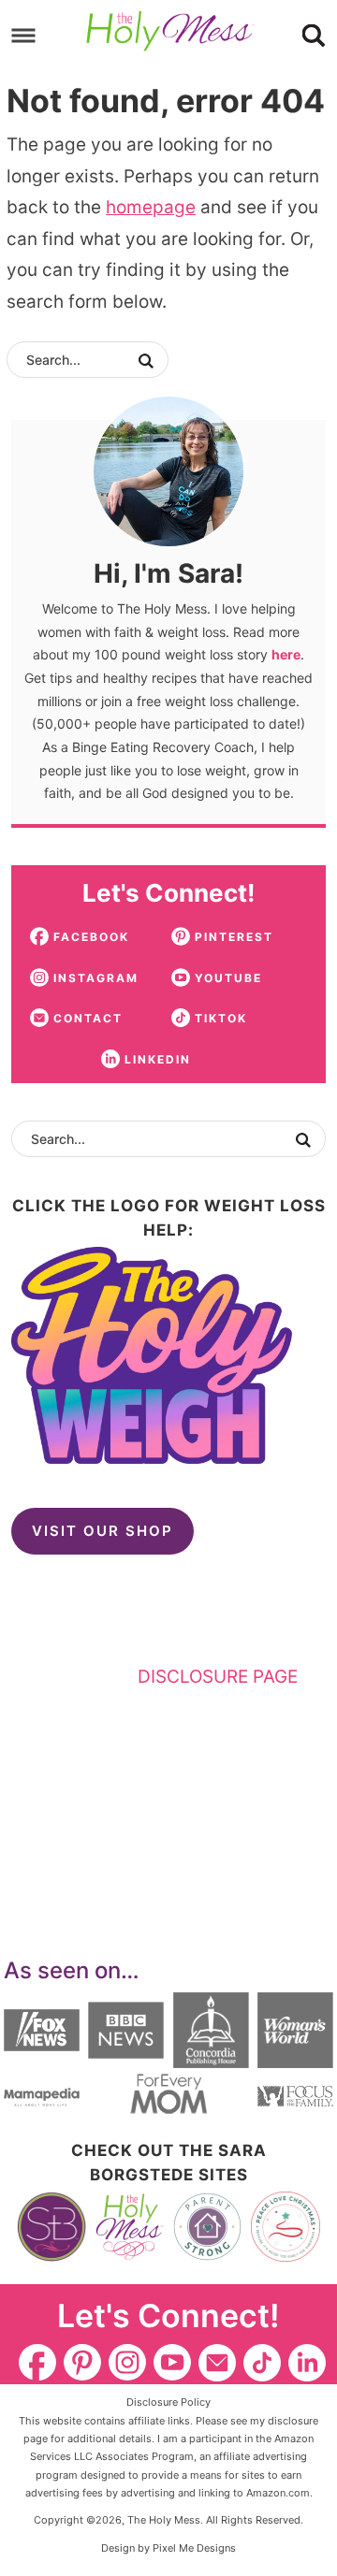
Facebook (37, 2363)
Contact (217, 2363)
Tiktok (262, 2363)
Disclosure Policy (168, 2402)
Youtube (172, 2363)
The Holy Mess (170, 32)
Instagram (127, 2363)
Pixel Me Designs (194, 2548)
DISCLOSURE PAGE (218, 1677)
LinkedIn (307, 2363)
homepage (151, 207)
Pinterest (82, 2363)
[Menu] (24, 35)
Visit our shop (103, 1531)
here (286, 654)
